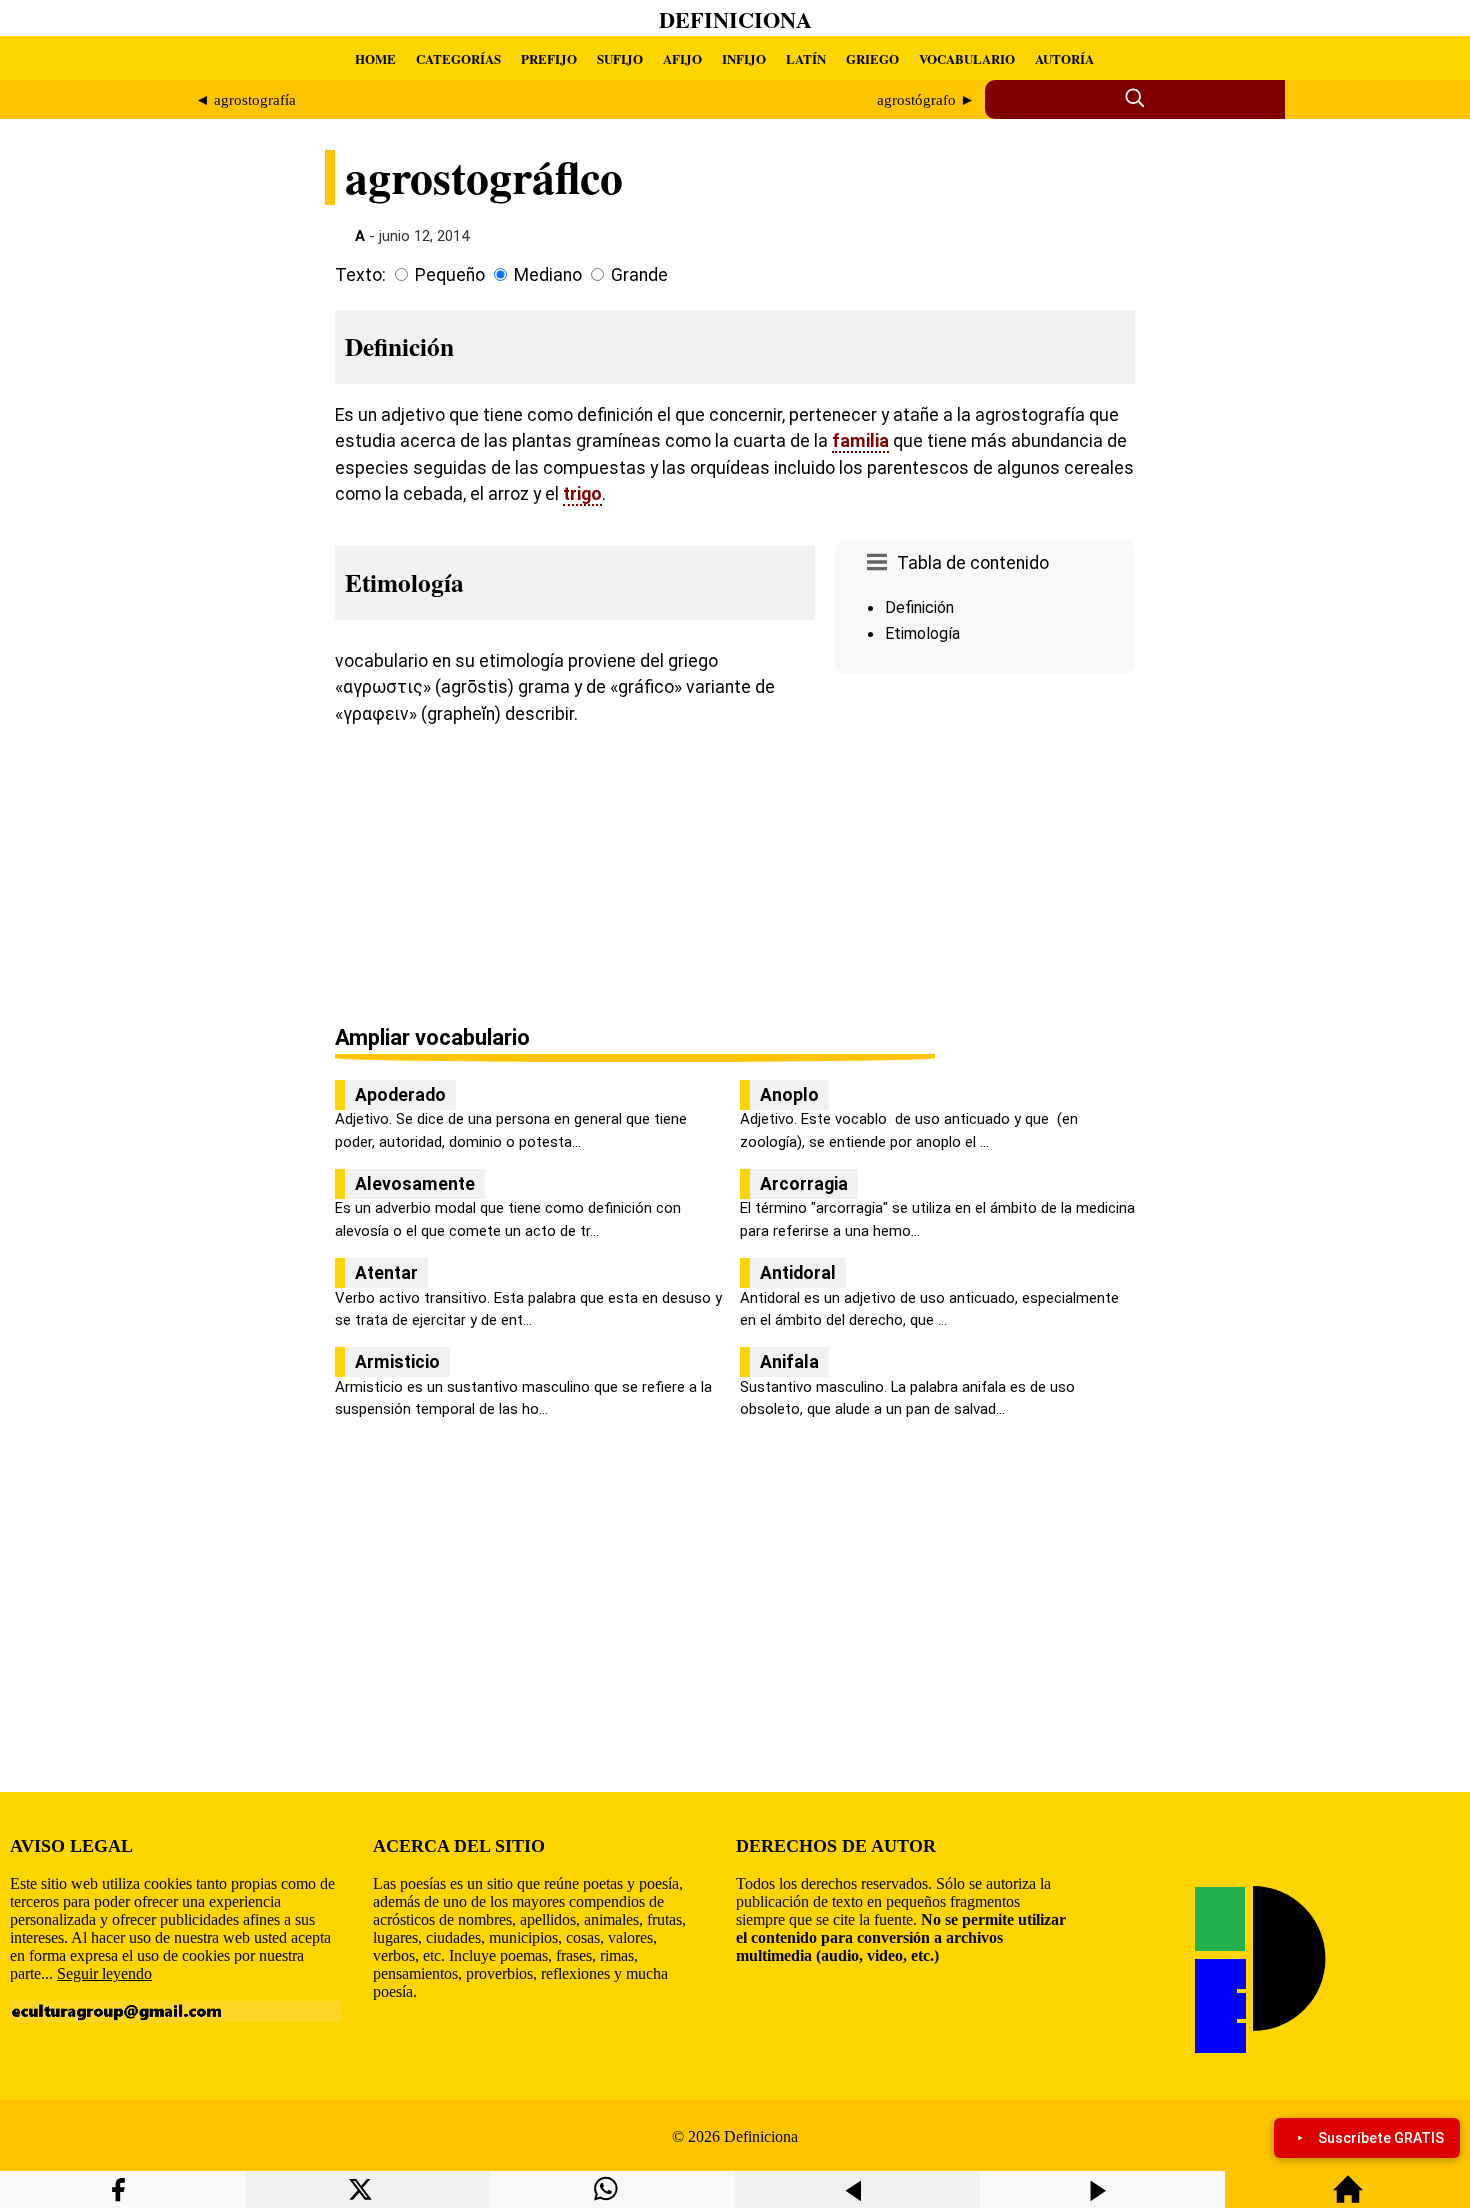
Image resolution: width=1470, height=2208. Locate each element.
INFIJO (744, 58)
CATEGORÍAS (458, 58)
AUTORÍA (1064, 58)
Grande (639, 275)
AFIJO (682, 58)
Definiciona (735, 19)
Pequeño (450, 275)
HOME (375, 58)
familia (860, 441)
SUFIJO (620, 58)
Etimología (922, 633)
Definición (919, 607)
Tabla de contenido (973, 563)
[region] (985, 851)
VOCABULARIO (967, 58)
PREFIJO (549, 58)
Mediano (548, 275)
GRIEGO (872, 58)
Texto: (360, 275)
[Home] (1348, 2198)
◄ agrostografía (245, 100)
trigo (582, 494)
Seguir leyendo (104, 1973)
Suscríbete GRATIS (1381, 2138)
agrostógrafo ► (926, 100)
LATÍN (806, 58)
